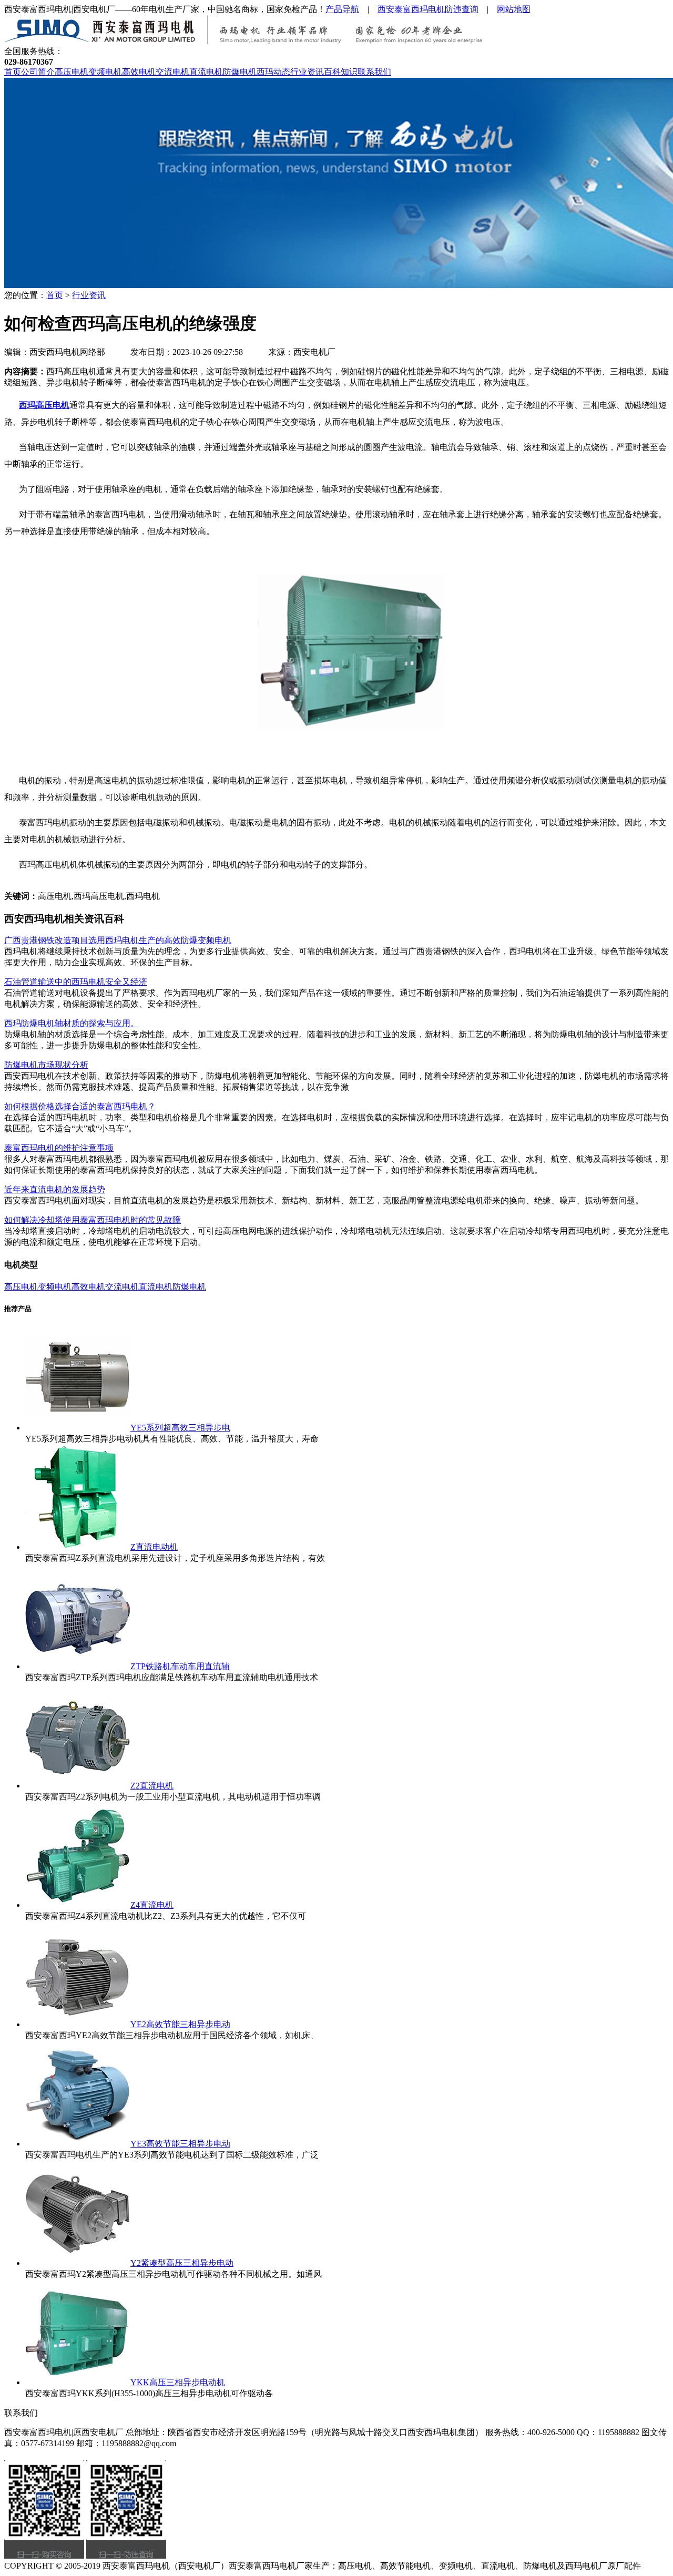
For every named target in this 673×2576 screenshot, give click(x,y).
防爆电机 (240, 72)
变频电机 (105, 72)
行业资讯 (307, 72)
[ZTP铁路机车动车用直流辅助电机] (78, 1666)
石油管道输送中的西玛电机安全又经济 (76, 982)
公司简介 (38, 72)
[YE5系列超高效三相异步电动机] (78, 1428)
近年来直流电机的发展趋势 (55, 1189)
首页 (13, 72)
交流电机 (172, 72)
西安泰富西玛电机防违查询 (428, 9)
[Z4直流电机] (78, 1905)
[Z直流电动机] (78, 1547)
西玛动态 (273, 72)
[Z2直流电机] (78, 1786)
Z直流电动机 (154, 1547)
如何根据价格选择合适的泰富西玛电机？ (80, 1106)
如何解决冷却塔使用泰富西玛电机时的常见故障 (93, 1220)
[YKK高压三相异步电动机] (78, 2382)
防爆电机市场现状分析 (46, 1065)
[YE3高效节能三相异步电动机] (78, 2144)
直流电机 (206, 72)
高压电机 (72, 72)
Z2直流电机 (152, 1786)
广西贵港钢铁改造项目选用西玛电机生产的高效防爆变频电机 (118, 940)
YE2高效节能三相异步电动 (180, 2024)
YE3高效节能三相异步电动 (180, 2144)
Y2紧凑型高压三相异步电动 (182, 2263)
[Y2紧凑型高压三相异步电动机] (78, 2263)
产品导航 (342, 9)
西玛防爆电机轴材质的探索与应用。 (72, 1023)
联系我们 (374, 72)
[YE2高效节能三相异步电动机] (78, 2024)
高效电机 (139, 72)
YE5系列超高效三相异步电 (180, 1428)
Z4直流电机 (152, 1905)
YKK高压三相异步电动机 (178, 2382)
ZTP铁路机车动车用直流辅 (180, 1666)
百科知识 (341, 72)
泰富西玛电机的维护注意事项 (59, 1148)
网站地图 (514, 9)
